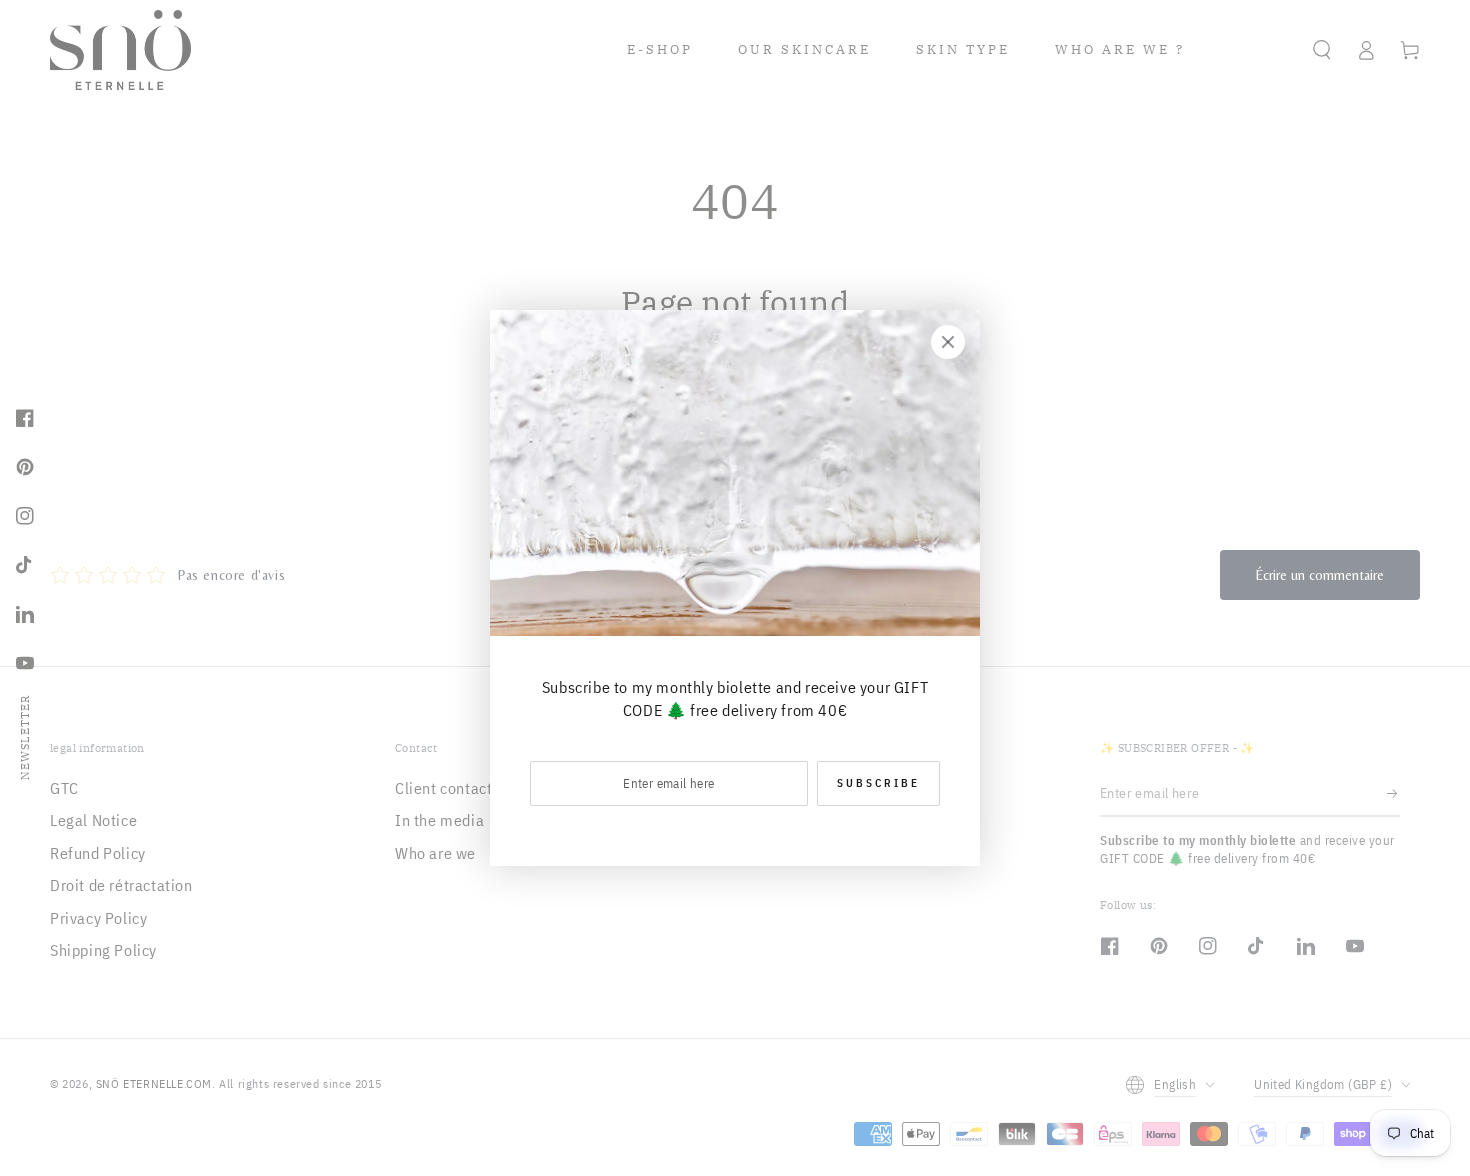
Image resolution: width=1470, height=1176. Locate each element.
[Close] (948, 342)
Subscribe (878, 783)
